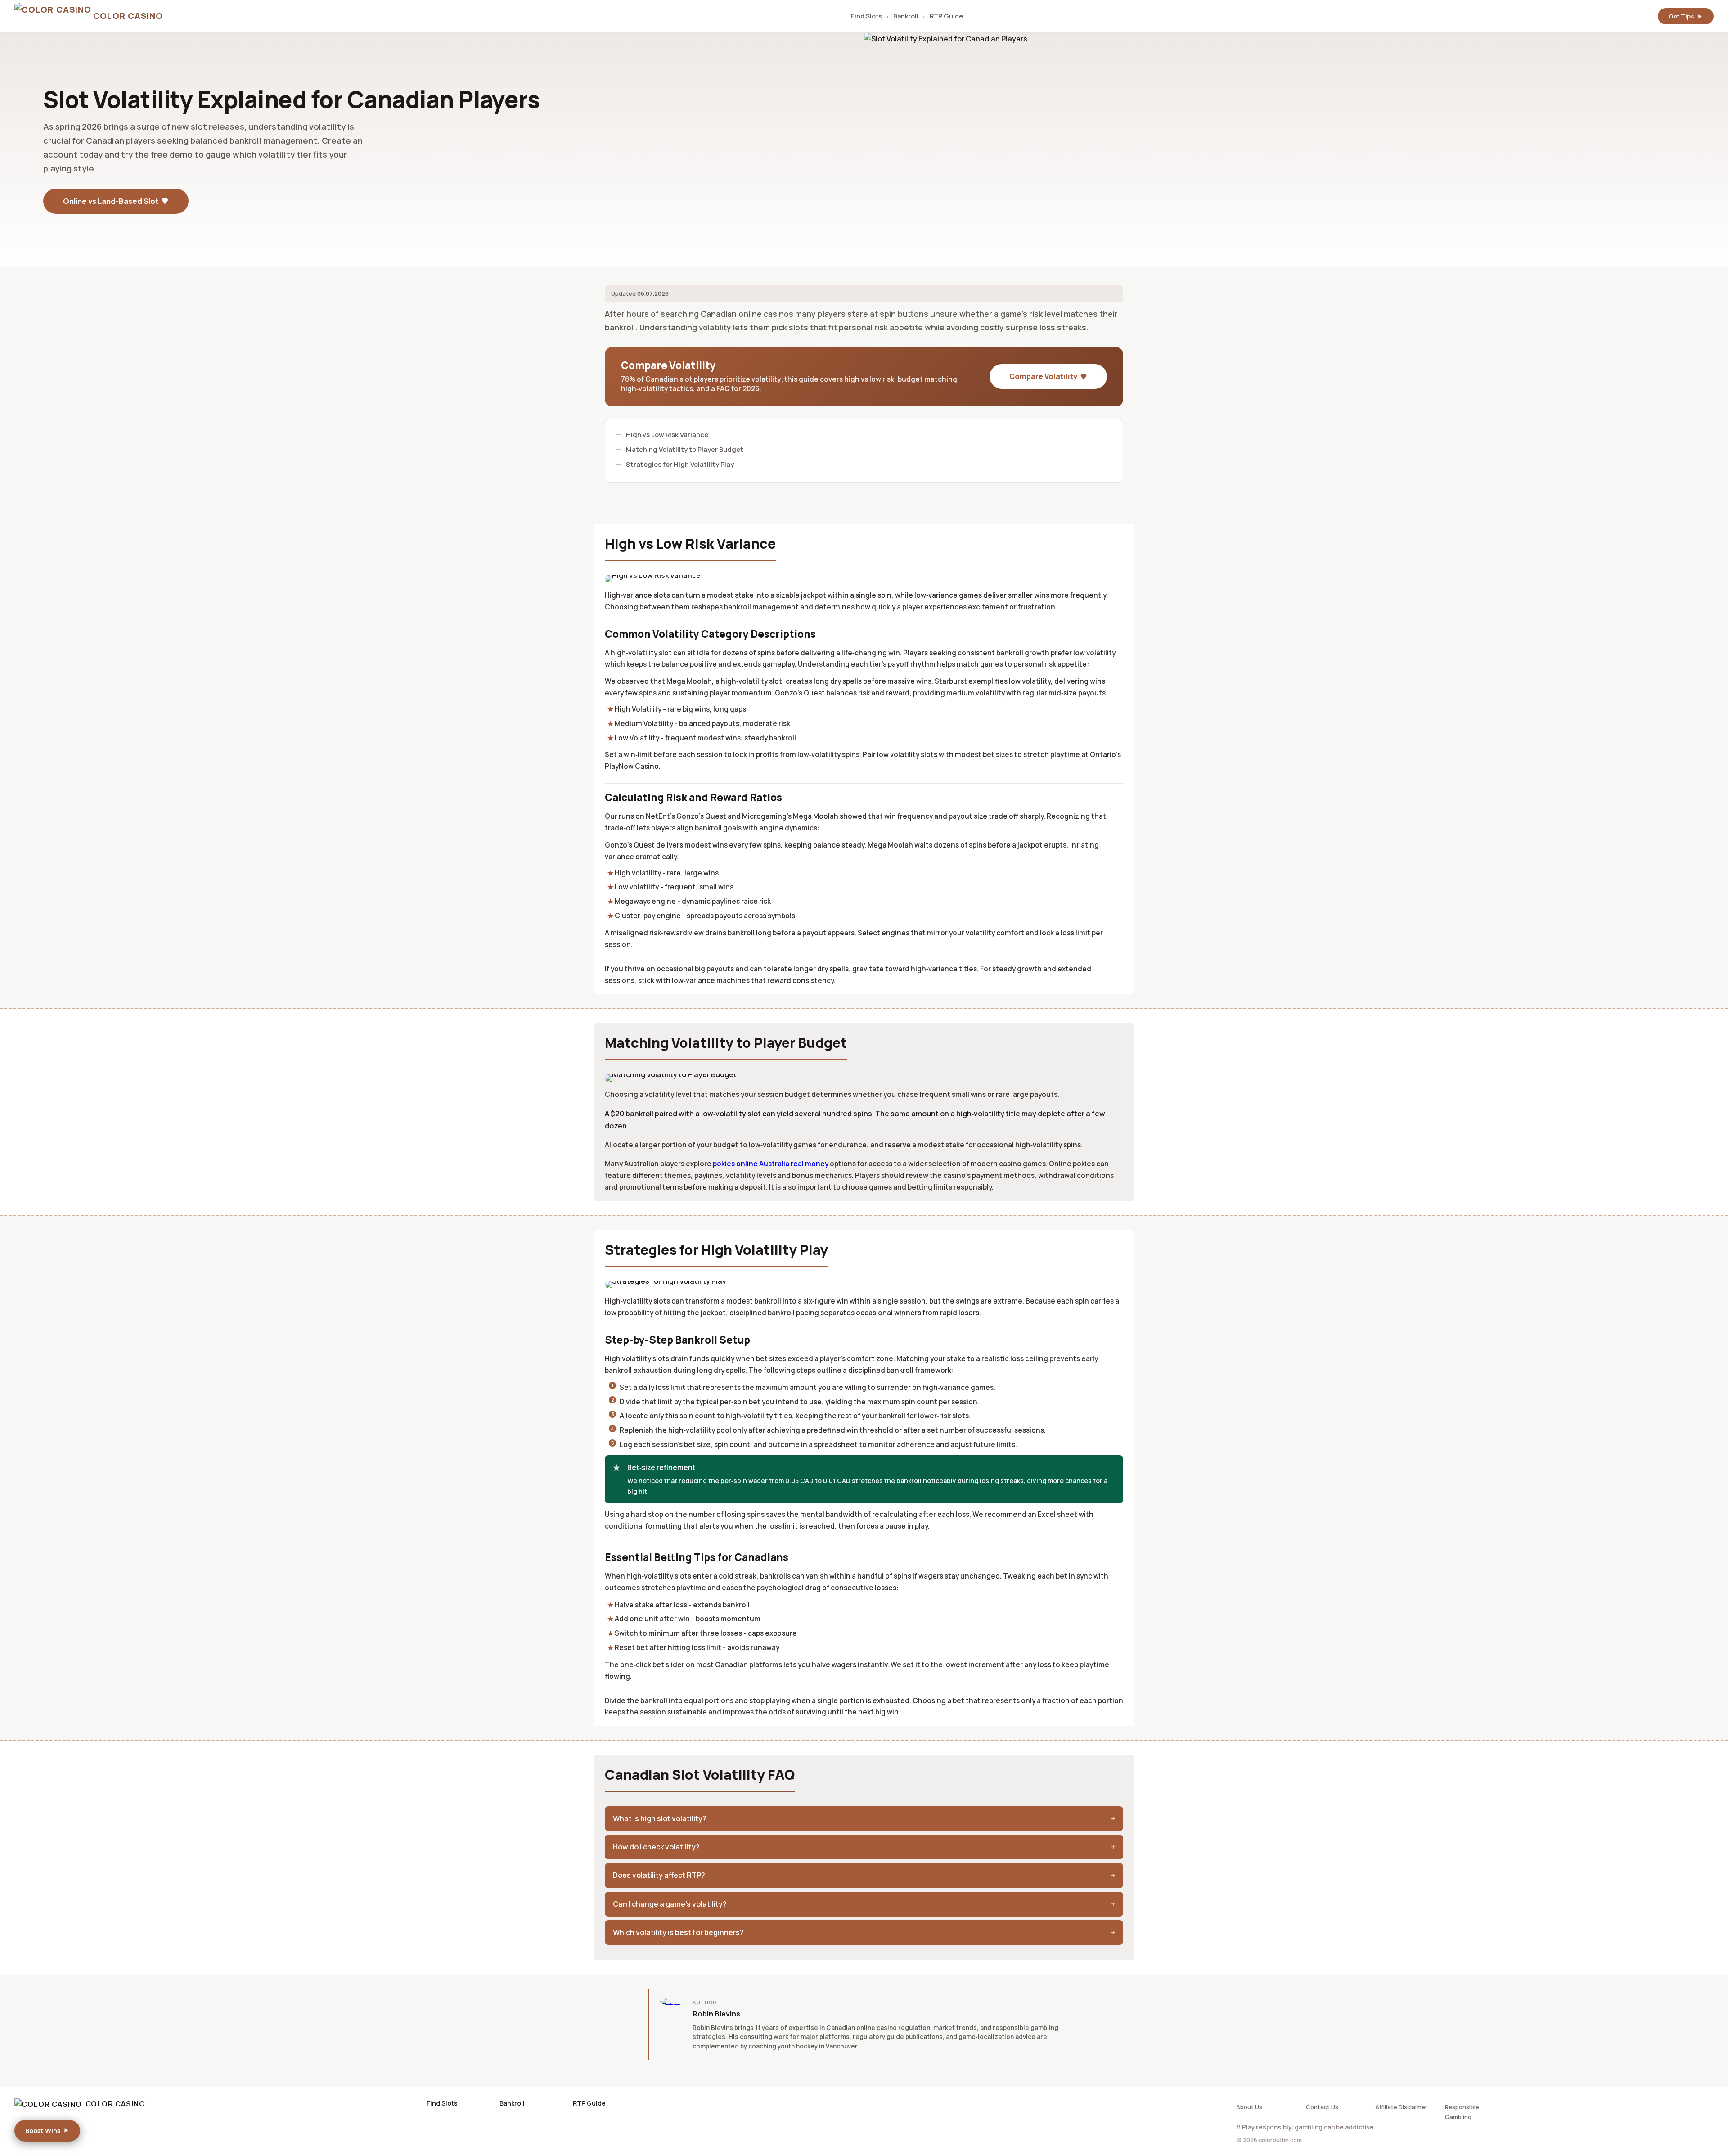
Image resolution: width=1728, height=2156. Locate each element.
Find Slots (866, 16)
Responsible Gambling (1462, 2112)
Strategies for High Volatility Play (680, 464)
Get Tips (1681, 16)
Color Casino (115, 2104)
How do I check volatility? (656, 1847)
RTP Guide (946, 16)
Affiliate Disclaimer (1401, 2107)
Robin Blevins (716, 2014)
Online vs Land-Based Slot (111, 201)
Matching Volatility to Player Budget (685, 449)
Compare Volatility (1043, 376)
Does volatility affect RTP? (659, 1875)
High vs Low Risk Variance (667, 434)
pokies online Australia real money (771, 1164)
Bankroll (906, 16)
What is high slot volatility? (660, 1818)
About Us (1249, 2107)
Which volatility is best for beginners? (678, 1932)
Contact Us (1322, 2107)
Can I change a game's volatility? (670, 1904)
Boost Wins (43, 2131)
